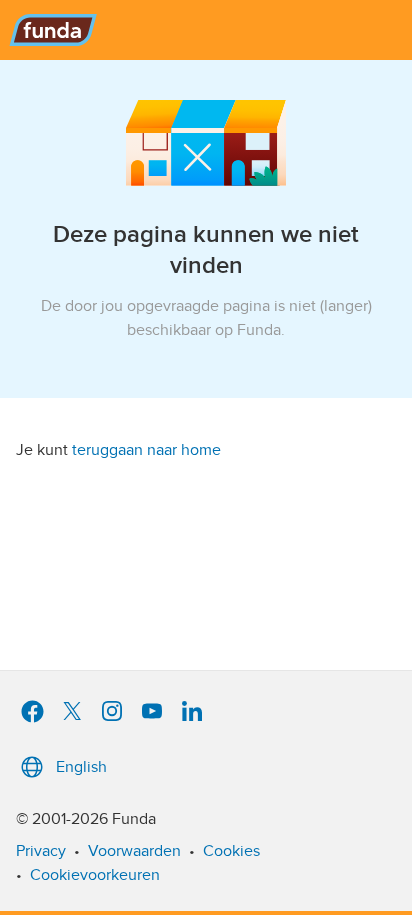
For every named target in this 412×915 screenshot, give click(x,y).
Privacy (41, 851)
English (81, 767)
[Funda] (206, 30)
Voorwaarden (134, 851)
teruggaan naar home (146, 450)
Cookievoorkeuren (95, 875)
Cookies (231, 851)
